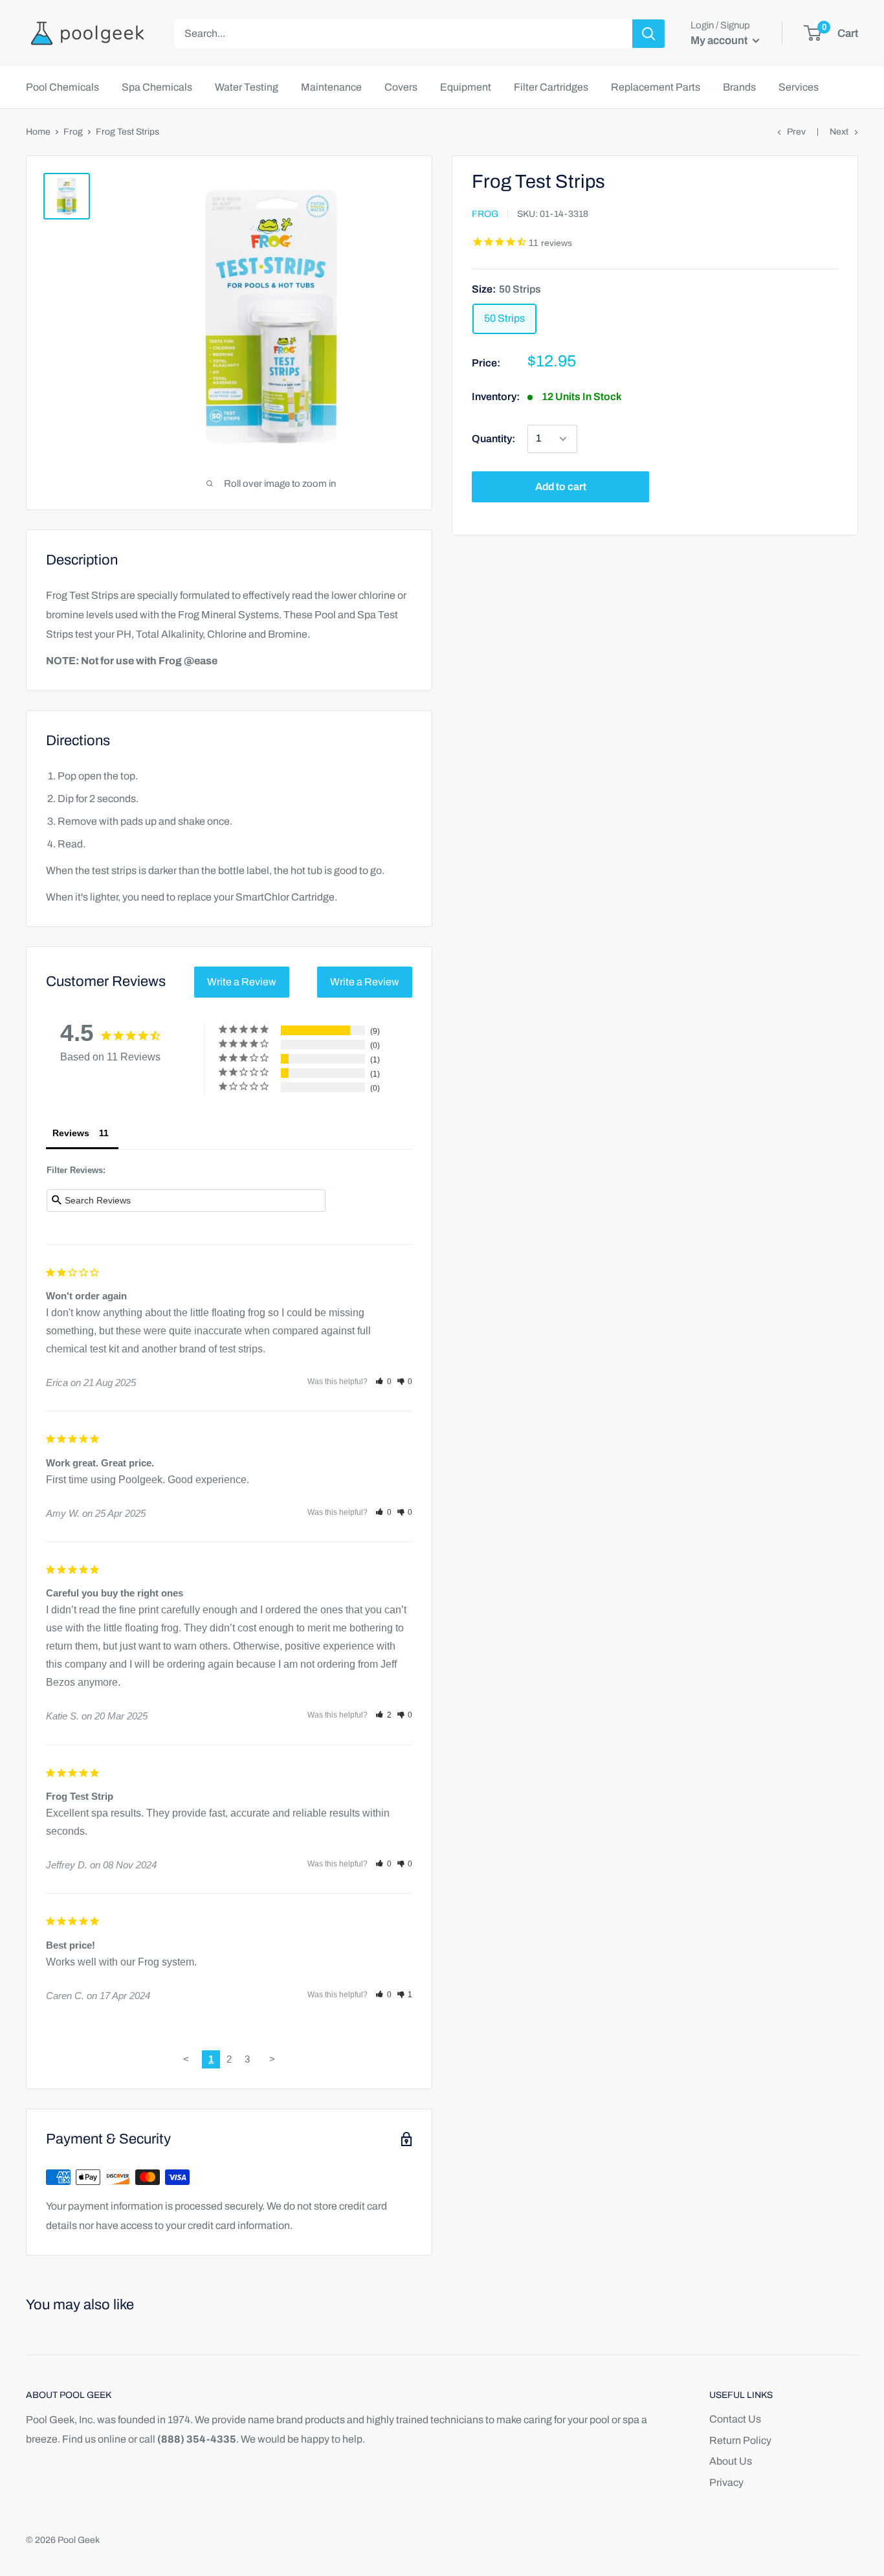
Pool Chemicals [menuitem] (62, 87)
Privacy (726, 2482)
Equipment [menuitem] (466, 87)
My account (720, 40)
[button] (383, 1382)
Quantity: (493, 439)
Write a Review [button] (242, 982)
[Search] (648, 34)
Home (38, 132)
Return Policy (740, 2440)
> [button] (272, 2059)
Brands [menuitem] (739, 87)
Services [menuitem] (799, 87)
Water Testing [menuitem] (247, 87)
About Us (731, 2461)
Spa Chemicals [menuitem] (157, 87)
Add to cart (561, 487)
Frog (73, 132)
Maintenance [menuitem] (331, 87)
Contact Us (735, 2419)
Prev (796, 132)
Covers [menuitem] (401, 87)
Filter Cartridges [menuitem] (551, 87)
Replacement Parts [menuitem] (656, 87)
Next (839, 132)
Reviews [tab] (71, 1133)
